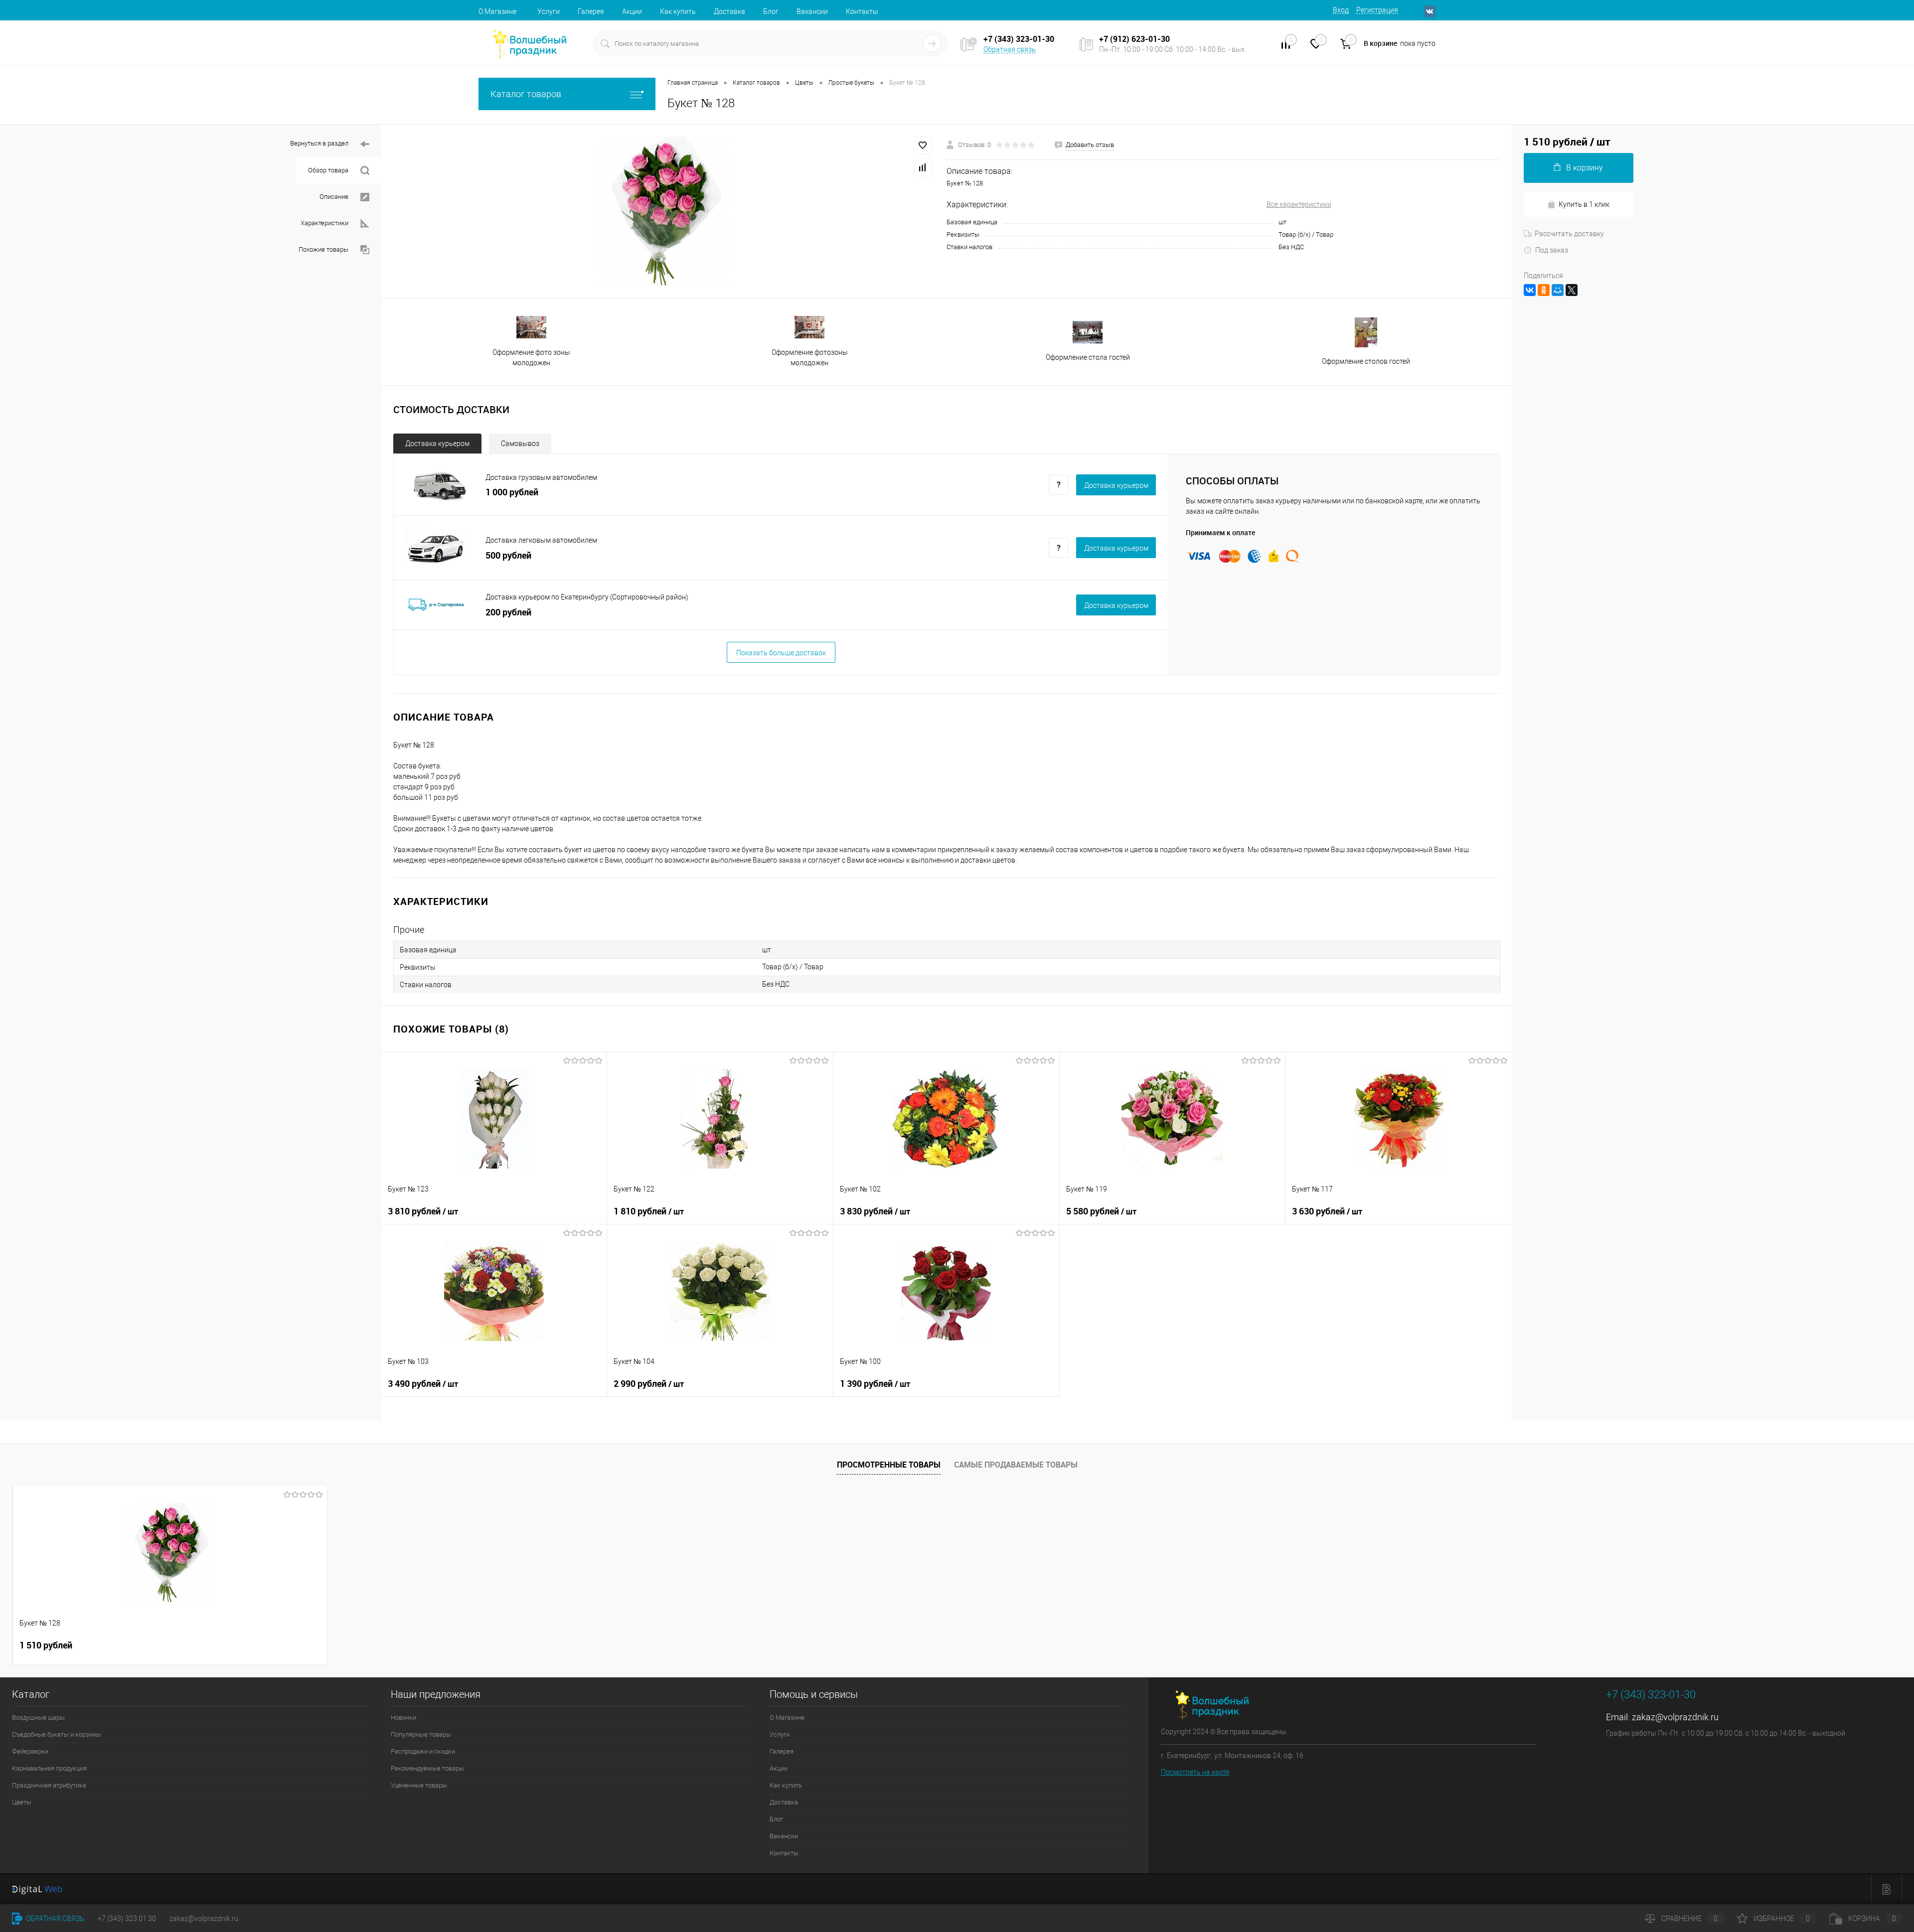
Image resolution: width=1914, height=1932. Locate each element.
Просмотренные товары (889, 1465)
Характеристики (324, 223)
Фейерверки (30, 1751)
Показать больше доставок (781, 653)
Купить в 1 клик (1584, 204)
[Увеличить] (664, 211)
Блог (771, 11)
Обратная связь (1010, 49)
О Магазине (497, 11)
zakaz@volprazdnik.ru (1675, 1717)
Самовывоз (520, 444)
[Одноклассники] (1544, 290)
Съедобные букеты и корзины (57, 1734)
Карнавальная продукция (49, 1768)
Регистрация (1377, 10)
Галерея (591, 11)
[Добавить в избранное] (923, 146)
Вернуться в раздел (319, 143)
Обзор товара (328, 170)
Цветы (22, 1802)
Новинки (403, 1717)
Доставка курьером (437, 444)
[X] (1572, 290)
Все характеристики (1299, 204)
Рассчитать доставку (1569, 234)
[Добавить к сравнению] (923, 167)
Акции (632, 11)
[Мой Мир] (1558, 290)
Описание (334, 197)
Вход (1341, 10)
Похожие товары (323, 249)
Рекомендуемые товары (427, 1768)
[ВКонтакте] (1530, 290)
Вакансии (812, 11)
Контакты (862, 11)
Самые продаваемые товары (1016, 1465)
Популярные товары (421, 1734)
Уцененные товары (419, 1785)
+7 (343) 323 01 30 (127, 1919)
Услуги (549, 11)
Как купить (678, 11)
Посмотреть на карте (1195, 1772)
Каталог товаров (526, 94)
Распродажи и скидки (423, 1751)
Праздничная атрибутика (49, 1785)
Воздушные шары (38, 1717)
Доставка (729, 11)
